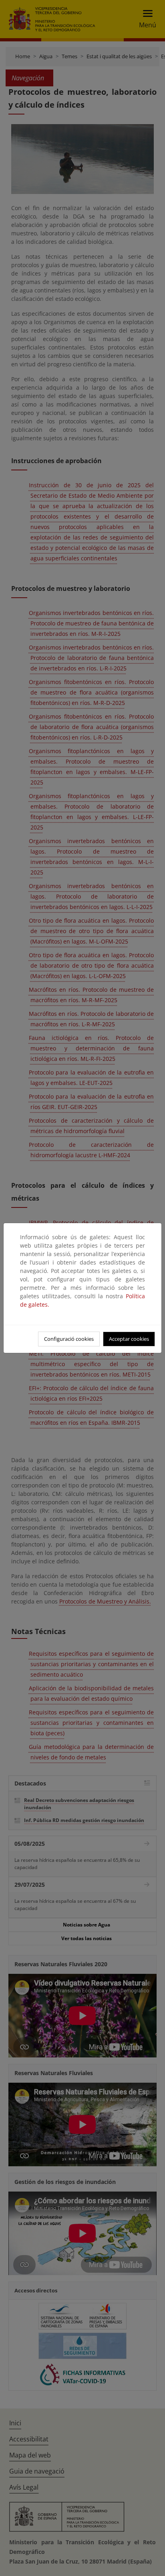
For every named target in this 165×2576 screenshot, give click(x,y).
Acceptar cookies (129, 1339)
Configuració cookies (69, 1339)
